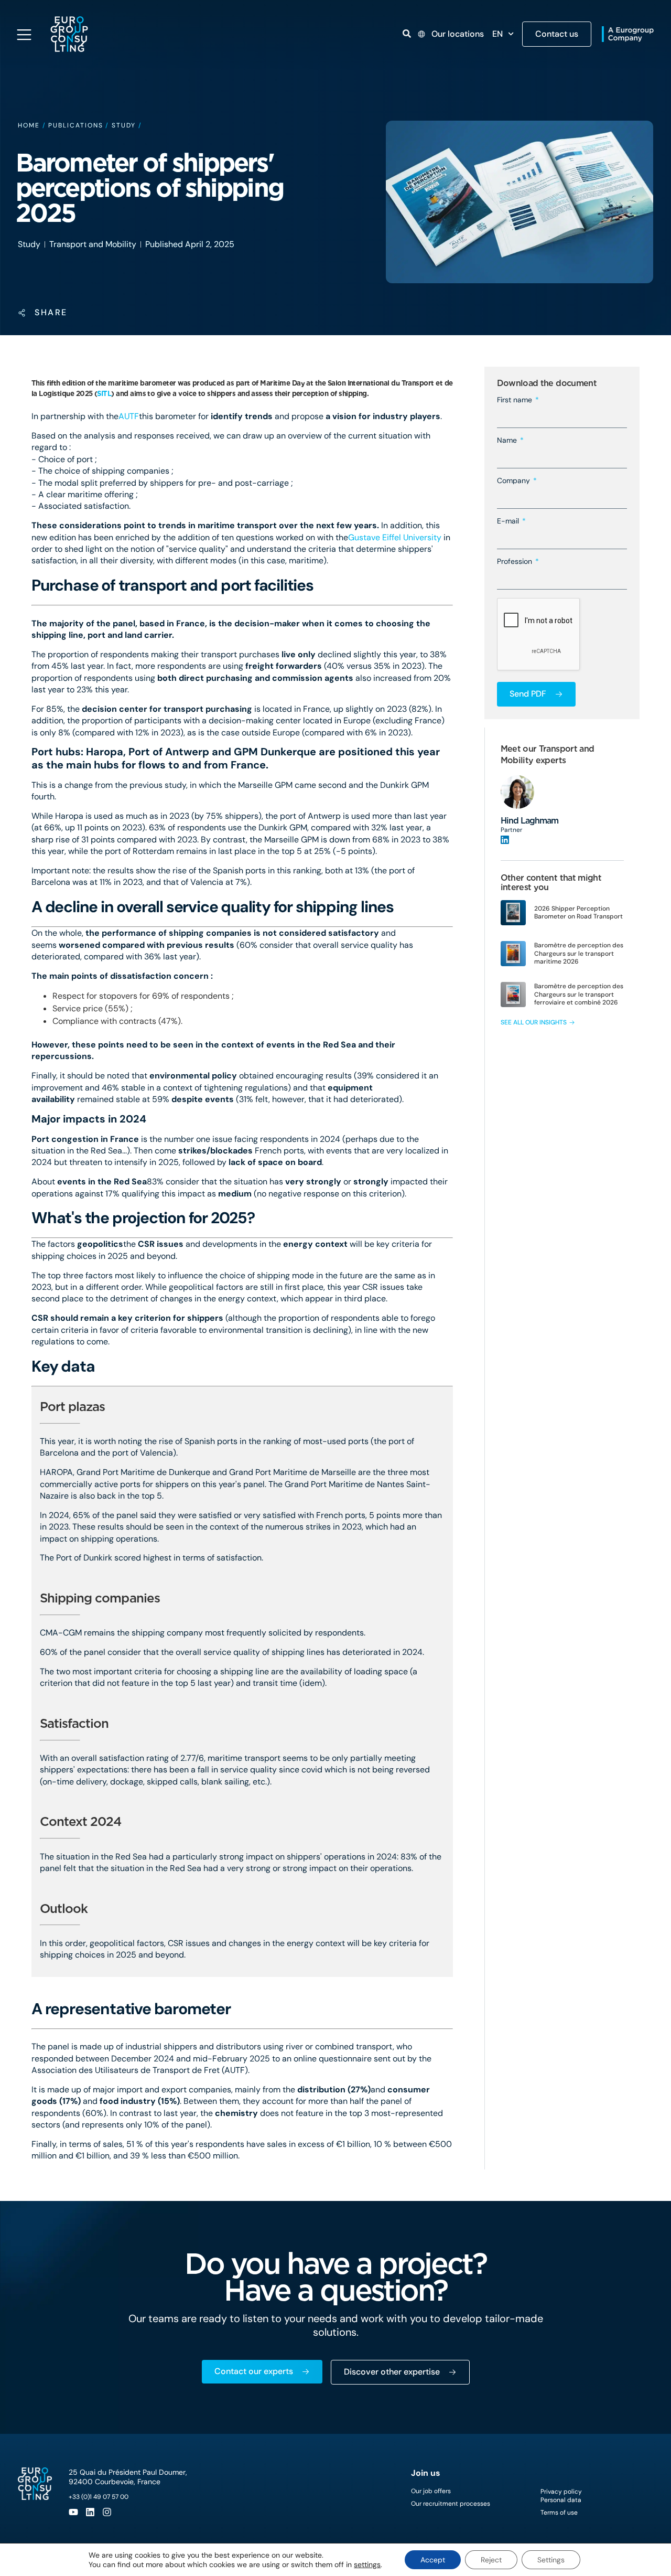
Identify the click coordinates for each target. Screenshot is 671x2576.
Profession (516, 561)
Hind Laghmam (529, 821)
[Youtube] (73, 2512)
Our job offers (431, 2491)
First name (516, 400)
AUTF (129, 416)
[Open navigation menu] (24, 35)
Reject (491, 2560)
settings (367, 2564)
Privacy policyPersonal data (561, 2496)
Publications (75, 125)
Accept (433, 2560)
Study (124, 125)
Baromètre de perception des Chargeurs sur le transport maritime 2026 (579, 953)
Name (508, 440)
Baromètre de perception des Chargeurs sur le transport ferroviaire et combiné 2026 (579, 994)
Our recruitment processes (451, 2504)
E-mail (509, 521)
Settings (551, 2560)
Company (515, 480)
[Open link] (407, 34)
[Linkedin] (90, 2512)
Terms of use (559, 2513)
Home (29, 125)
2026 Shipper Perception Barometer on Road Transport (578, 913)
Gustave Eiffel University (395, 537)
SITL (104, 393)
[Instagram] (107, 2512)
